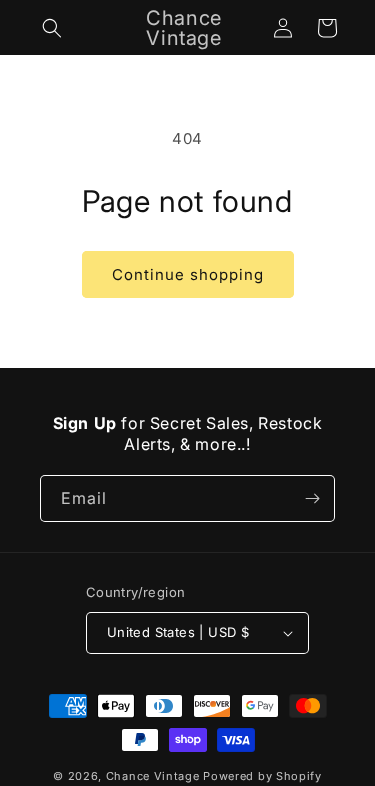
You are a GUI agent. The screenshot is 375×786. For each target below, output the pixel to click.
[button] (52, 28)
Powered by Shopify (262, 776)
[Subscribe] (312, 498)
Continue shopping (188, 274)
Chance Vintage (153, 776)
